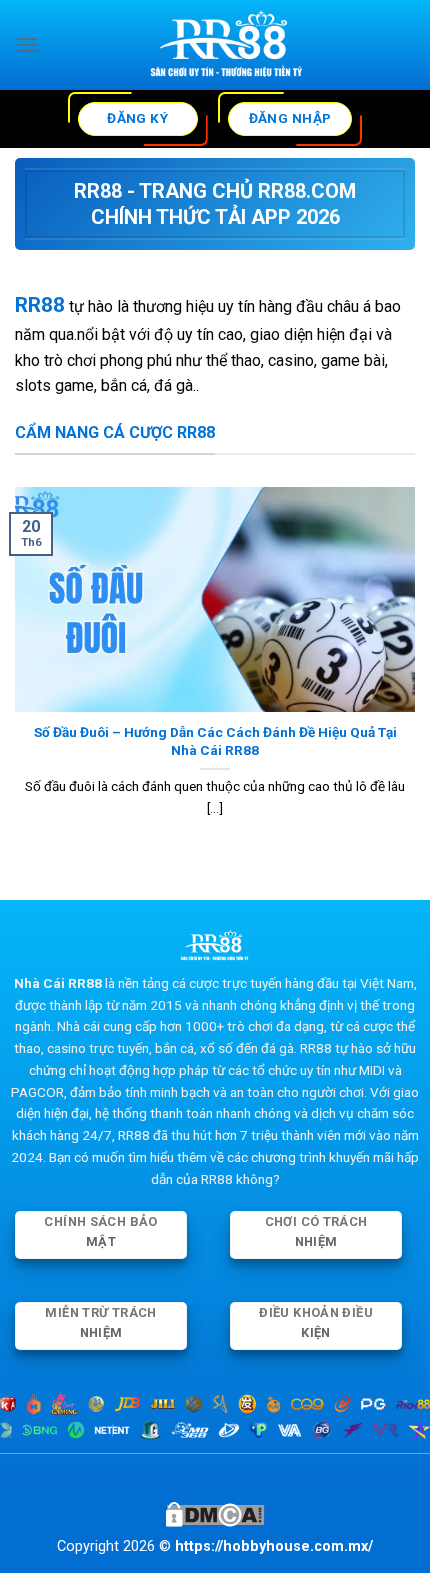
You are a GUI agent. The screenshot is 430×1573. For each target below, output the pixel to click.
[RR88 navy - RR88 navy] (227, 45)
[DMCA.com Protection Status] (215, 1513)
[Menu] (27, 44)
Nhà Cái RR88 (58, 983)
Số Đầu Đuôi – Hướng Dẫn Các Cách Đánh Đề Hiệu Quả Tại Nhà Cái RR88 (215, 741)
